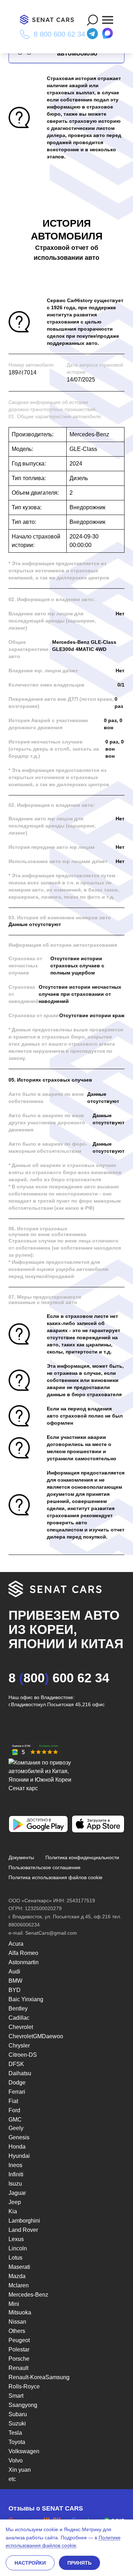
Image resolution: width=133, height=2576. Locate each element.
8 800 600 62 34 (59, 34)
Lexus (16, 2239)
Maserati (19, 2267)
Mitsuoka (20, 2312)
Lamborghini (24, 2221)
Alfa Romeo (23, 1953)
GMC (15, 2120)
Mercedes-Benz (28, 2295)
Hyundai (19, 2156)
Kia (13, 2211)
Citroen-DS (23, 2055)
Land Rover (23, 2230)
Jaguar (17, 2193)
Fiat (13, 2101)
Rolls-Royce (24, 2386)
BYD (15, 1990)
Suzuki (17, 2423)
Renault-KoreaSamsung (39, 2377)
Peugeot (19, 2340)
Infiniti (16, 2174)
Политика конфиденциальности (82, 1857)
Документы (21, 1857)
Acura (16, 1944)
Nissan (17, 2322)
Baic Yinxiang (26, 1999)
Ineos (15, 2165)
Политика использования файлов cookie (56, 1877)
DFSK (16, 2064)
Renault (18, 2368)
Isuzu (15, 2184)
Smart (16, 2396)
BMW (15, 1981)
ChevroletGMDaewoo (36, 2036)
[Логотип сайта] (50, 20)
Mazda (17, 2276)
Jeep (15, 2202)
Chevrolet (21, 2027)
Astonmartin (24, 1962)
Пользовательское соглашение (45, 1867)
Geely (16, 2128)
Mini (14, 2304)
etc (12, 2479)
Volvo (16, 2461)
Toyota (17, 2442)
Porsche (19, 2359)
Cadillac (19, 2018)
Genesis (19, 2137)
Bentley (18, 2009)
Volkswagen (24, 2451)
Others (17, 2331)
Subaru (18, 2414)
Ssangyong (23, 2405)
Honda (17, 2147)
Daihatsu (20, 2073)
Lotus (15, 2258)
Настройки (30, 2563)
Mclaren (19, 2285)
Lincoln (18, 2248)
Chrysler (19, 2046)
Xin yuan (20, 2470)
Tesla (15, 2433)
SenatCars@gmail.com (51, 1933)
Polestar (19, 2349)
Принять (79, 2563)
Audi (14, 1972)
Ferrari (17, 2092)
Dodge (17, 2083)
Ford (14, 2110)
